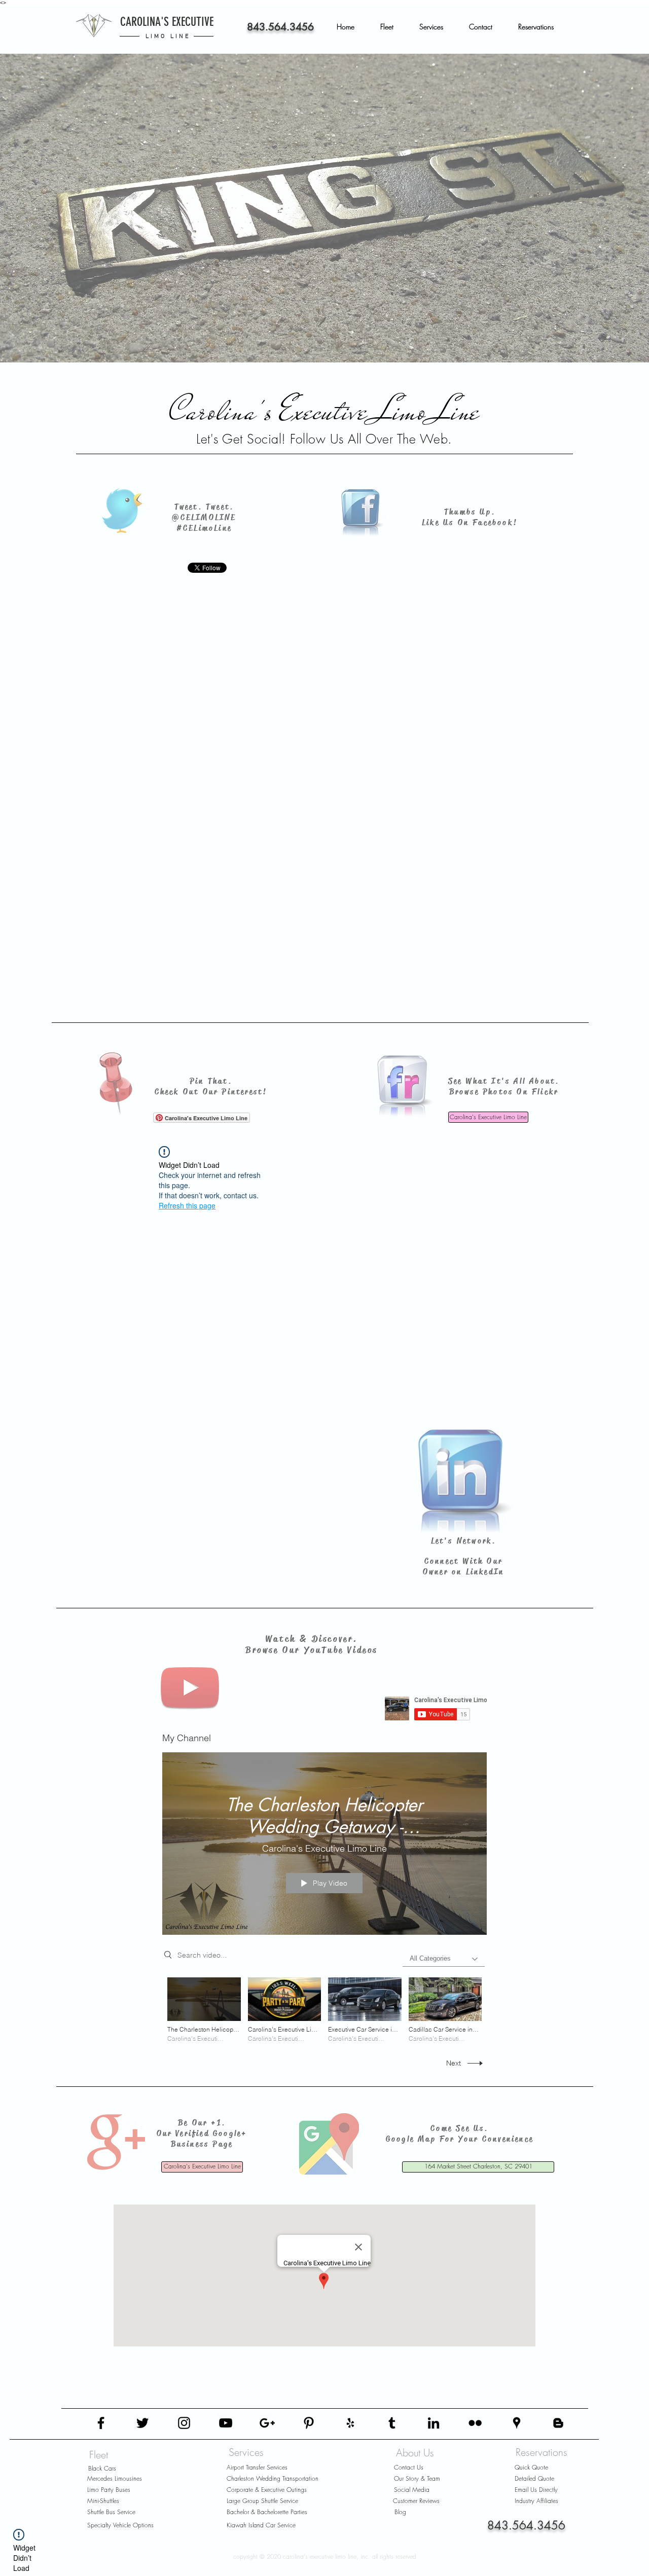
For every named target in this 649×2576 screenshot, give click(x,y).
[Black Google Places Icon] (517, 2423)
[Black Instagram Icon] (184, 2423)
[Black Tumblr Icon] (392, 2423)
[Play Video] (204, 2010)
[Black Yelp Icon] (350, 2423)
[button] (392, 27)
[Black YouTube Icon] (226, 2423)
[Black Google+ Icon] (267, 2423)
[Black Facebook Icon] (101, 2423)
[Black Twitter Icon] (142, 2423)
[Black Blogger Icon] (558, 2423)
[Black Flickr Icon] (475, 2423)
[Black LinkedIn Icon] (434, 2423)
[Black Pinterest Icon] (309, 2423)
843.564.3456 (280, 27)
